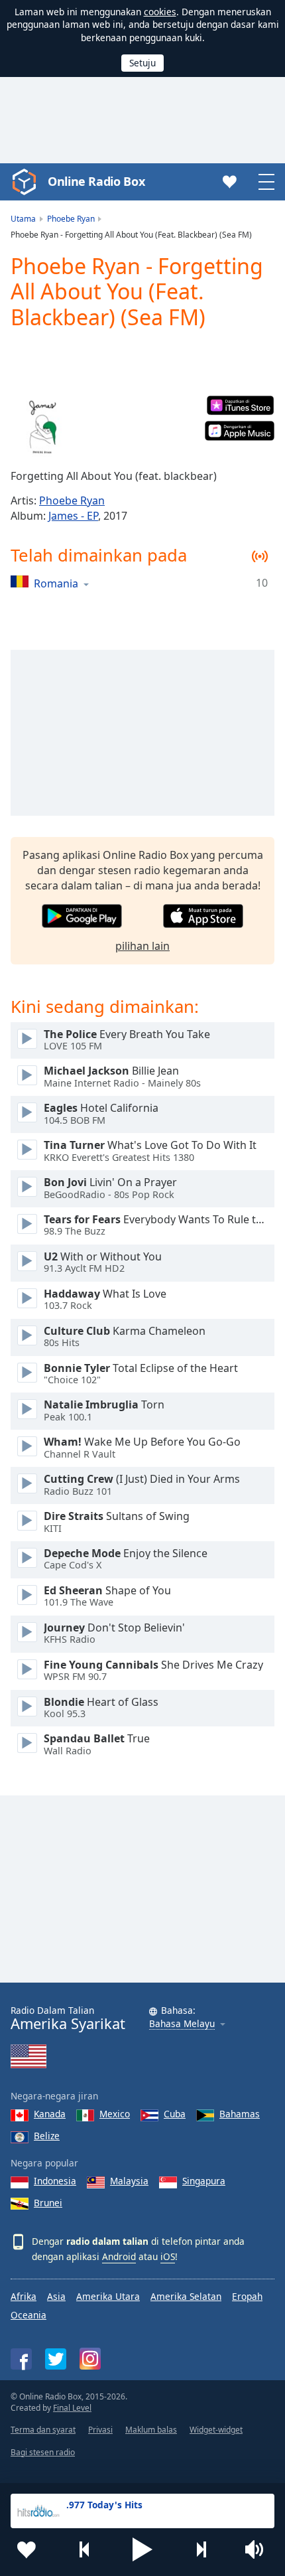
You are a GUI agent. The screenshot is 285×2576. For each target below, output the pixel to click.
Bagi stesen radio (43, 2452)
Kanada (50, 2114)
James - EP (73, 516)
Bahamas (240, 2114)
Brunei (48, 2203)
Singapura (204, 2181)
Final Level (72, 2408)
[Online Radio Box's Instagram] (90, 2359)
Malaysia (129, 2181)
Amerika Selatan (186, 2296)
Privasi (100, 2430)
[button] (142, 2549)
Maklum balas (151, 2430)
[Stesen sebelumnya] (85, 2549)
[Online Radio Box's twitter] (56, 2359)
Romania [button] (56, 583)
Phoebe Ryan (72, 500)
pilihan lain (142, 946)
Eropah (247, 2296)
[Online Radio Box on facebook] (21, 2359)
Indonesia (55, 2181)
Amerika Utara (108, 2296)
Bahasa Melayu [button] (182, 2024)
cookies (160, 12)
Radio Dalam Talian (68, 2018)
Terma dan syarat (43, 2430)
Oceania (28, 2315)
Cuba (175, 2114)
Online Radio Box (96, 181)
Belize (47, 2136)
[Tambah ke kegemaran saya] (27, 2549)
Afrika (24, 2296)
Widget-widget (216, 2430)
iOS (168, 2256)
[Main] (27, 1039)
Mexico (115, 2114)
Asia (56, 2296)
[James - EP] (42, 427)
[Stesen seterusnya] (201, 2549)
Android (119, 2256)
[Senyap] (258, 2549)
